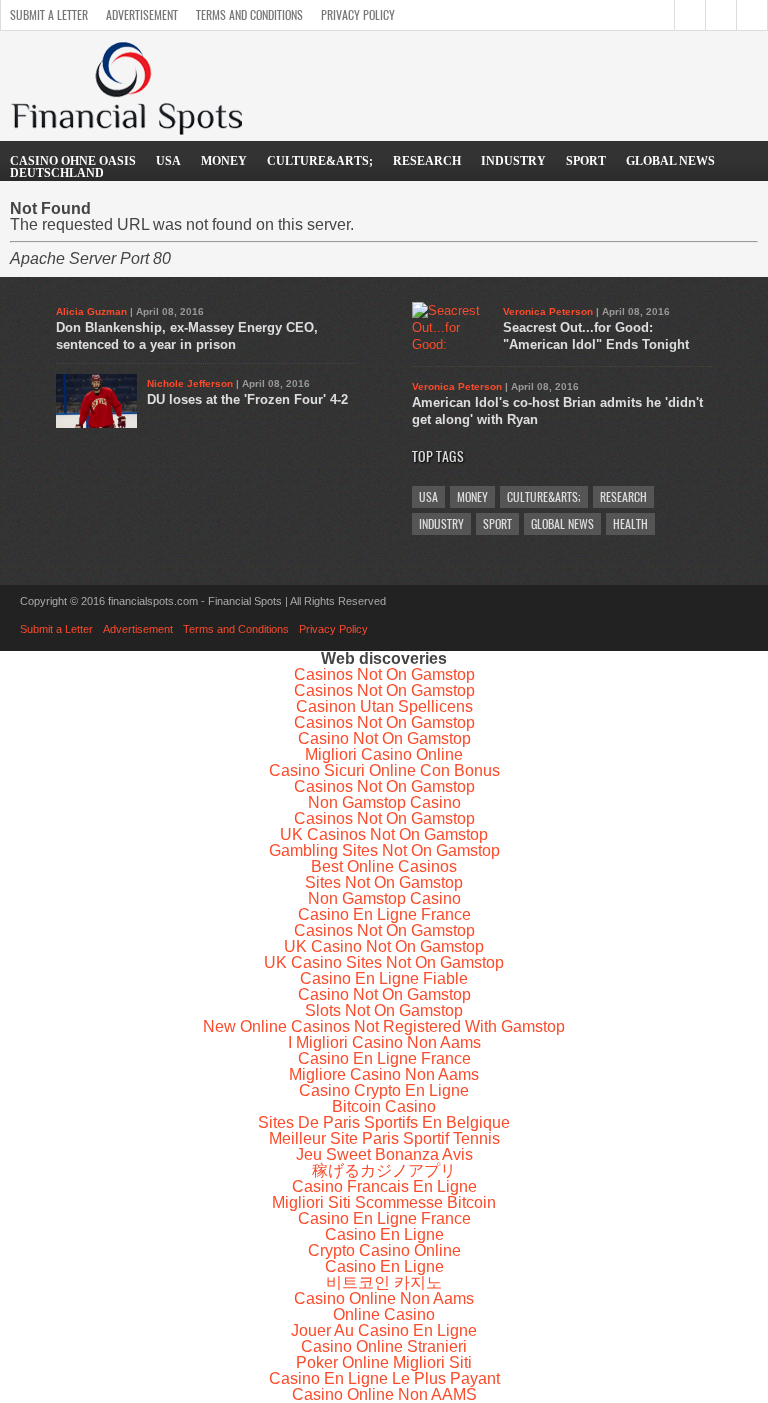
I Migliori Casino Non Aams (384, 1042)
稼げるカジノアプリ (384, 1170)
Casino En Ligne (384, 1234)
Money (224, 161)
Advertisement (142, 15)
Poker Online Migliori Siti (384, 1362)
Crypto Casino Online (384, 1250)
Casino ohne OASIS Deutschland (73, 167)
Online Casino (384, 1314)
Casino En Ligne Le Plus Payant (384, 1378)
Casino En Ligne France (384, 914)
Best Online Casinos (384, 866)
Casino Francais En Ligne (384, 1186)
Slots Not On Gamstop (384, 1010)
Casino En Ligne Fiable (384, 978)
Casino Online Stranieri (384, 1346)
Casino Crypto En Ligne (384, 1090)
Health (630, 524)
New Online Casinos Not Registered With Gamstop (384, 1026)
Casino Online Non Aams (384, 1298)
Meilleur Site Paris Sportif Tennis (384, 1138)
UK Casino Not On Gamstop (384, 946)
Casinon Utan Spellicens (384, 706)
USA (168, 161)
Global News (670, 161)
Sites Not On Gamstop (384, 882)
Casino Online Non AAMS (384, 1394)
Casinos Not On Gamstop (384, 674)
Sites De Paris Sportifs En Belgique (384, 1122)
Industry (513, 161)
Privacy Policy (358, 15)
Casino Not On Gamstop (384, 738)
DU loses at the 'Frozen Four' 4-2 (247, 399)
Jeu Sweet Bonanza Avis (384, 1154)
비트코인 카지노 (384, 1282)
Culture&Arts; (320, 161)
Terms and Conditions (249, 15)
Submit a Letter (49, 15)
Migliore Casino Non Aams (384, 1074)
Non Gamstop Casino (384, 802)
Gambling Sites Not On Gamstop (384, 850)
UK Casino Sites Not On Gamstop (384, 962)
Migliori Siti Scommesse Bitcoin (384, 1202)
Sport (586, 161)
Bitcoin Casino (384, 1106)
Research (427, 161)
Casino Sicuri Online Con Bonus (384, 770)
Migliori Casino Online (384, 754)
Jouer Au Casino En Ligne (384, 1330)
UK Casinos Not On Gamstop (384, 834)
